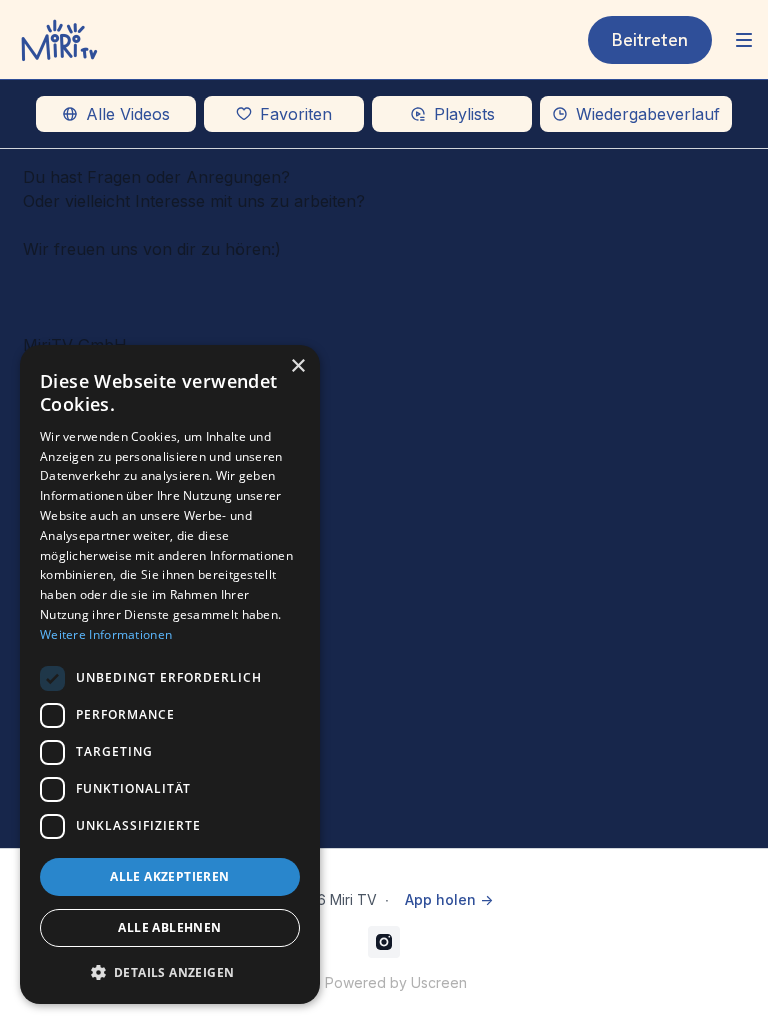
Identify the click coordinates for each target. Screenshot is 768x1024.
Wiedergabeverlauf (648, 114)
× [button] (297, 366)
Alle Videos (128, 114)
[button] (170, 972)
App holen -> (449, 899)
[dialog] (170, 674)
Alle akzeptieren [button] (169, 876)
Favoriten (296, 114)
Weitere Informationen (106, 634)
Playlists (464, 114)
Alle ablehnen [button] (169, 927)
